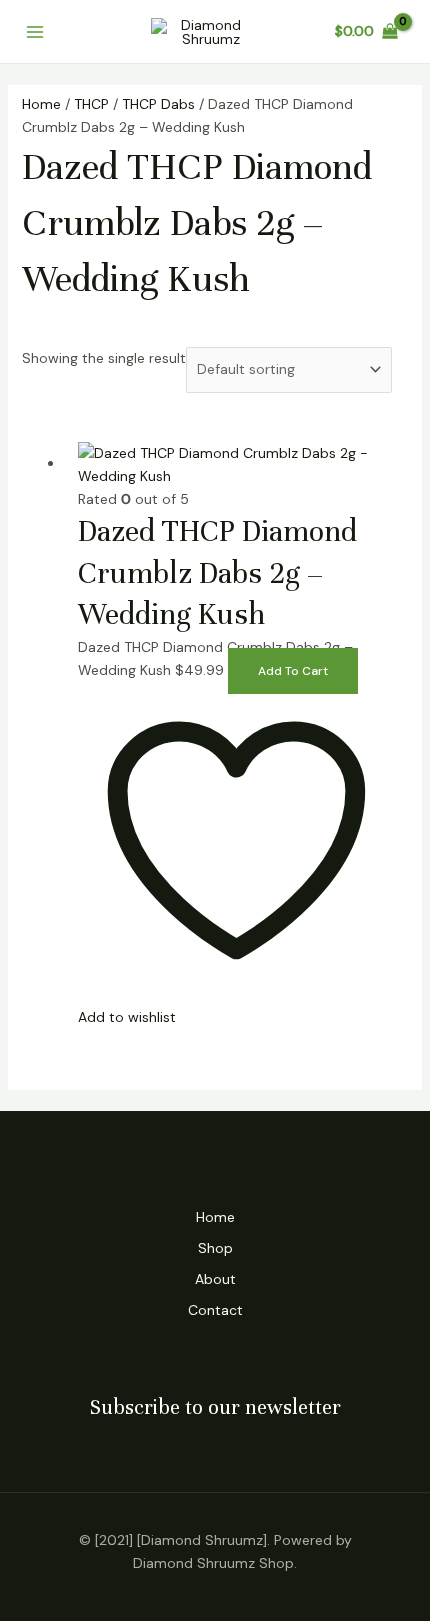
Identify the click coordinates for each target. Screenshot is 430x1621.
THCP (91, 104)
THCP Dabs (158, 104)
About (215, 1279)
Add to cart (293, 671)
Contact (215, 1310)
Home (41, 104)
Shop (215, 1248)
